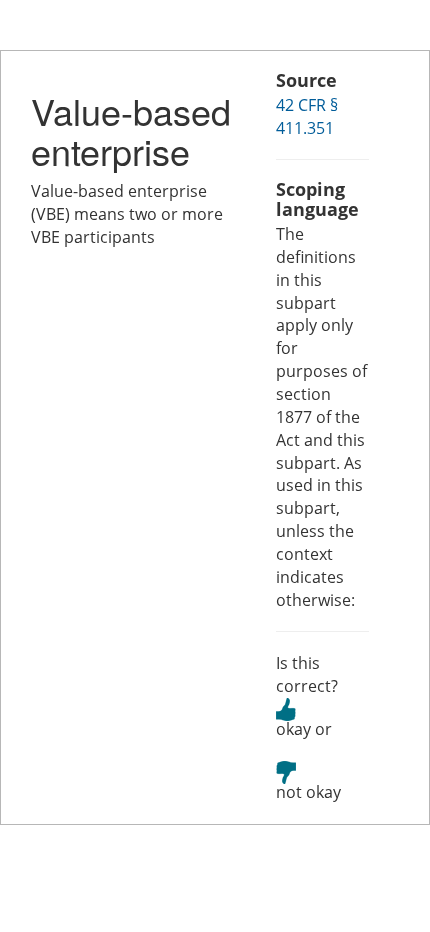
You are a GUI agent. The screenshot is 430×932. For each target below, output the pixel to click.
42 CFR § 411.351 (307, 116)
